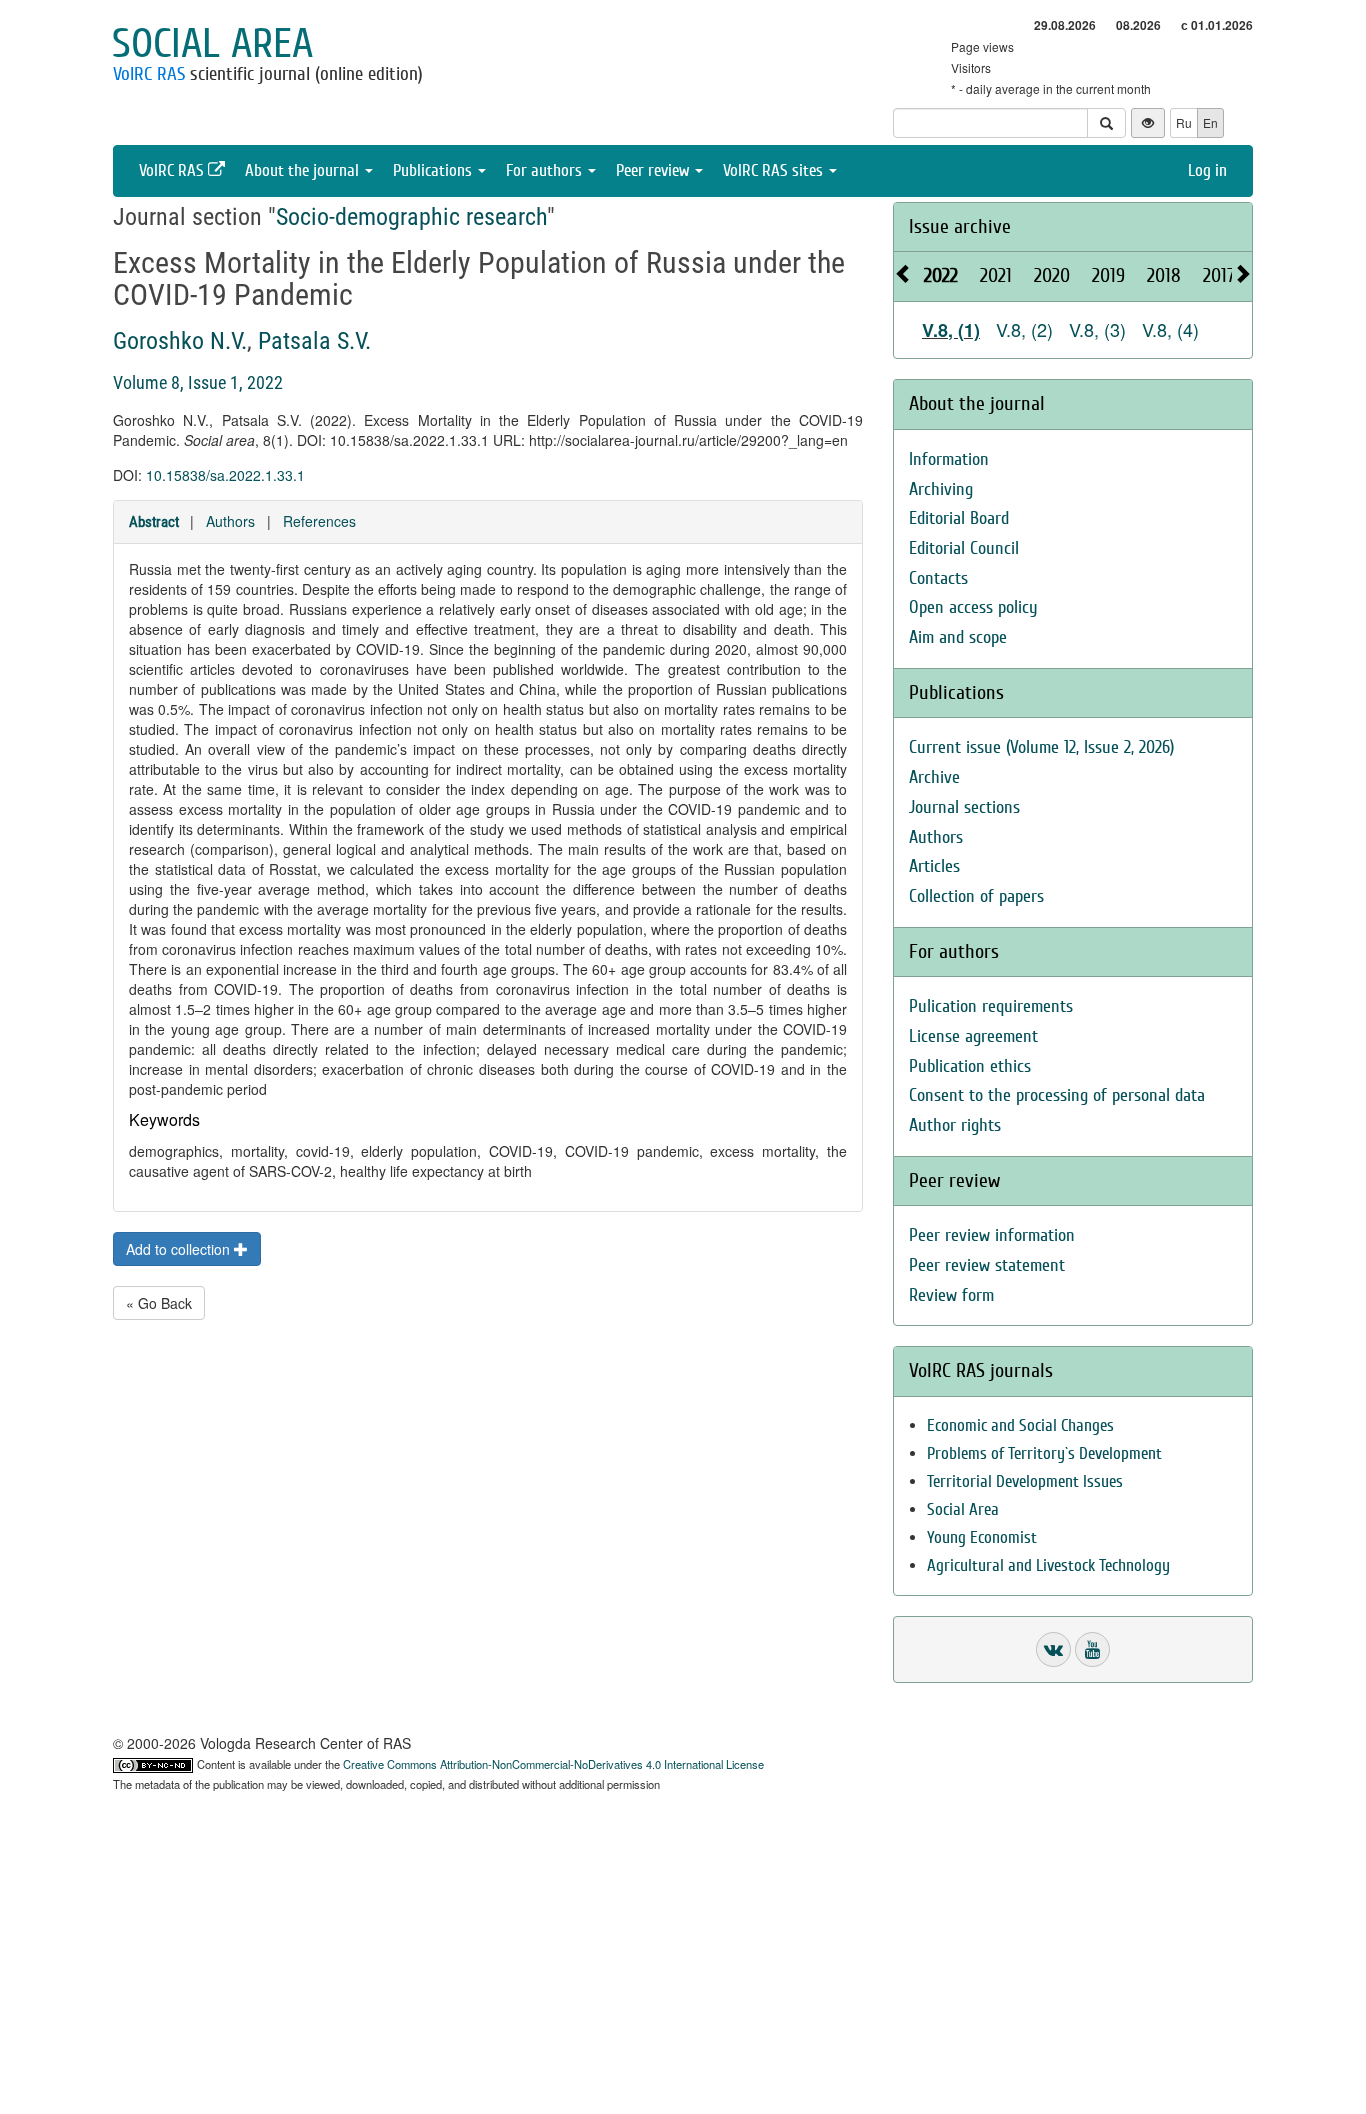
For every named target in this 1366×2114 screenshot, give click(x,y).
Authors (230, 521)
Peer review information (992, 1235)
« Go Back (159, 1303)
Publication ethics (970, 1066)
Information (949, 459)
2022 (941, 275)
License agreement (973, 1036)
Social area (212, 44)
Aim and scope (958, 637)
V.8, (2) (1024, 329)
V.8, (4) (1170, 329)
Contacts (938, 578)
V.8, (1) (951, 330)
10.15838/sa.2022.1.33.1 (225, 475)
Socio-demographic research (411, 217)
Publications (434, 170)
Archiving (941, 489)
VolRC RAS (149, 74)
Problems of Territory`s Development (1044, 1453)
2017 (1219, 275)
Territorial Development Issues (1025, 1481)
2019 (1108, 275)
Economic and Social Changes (1020, 1425)
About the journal (304, 170)
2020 (1052, 275)
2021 (996, 275)
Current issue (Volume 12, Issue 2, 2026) (1041, 747)
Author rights (955, 1125)
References (319, 521)
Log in (1207, 170)
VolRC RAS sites (775, 170)
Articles (934, 866)
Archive (934, 777)
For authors (546, 170)
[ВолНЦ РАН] (1053, 1649)
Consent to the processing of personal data (1057, 1095)
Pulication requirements (991, 1006)
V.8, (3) (1097, 329)
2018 (1164, 275)
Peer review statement (987, 1265)
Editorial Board (959, 518)
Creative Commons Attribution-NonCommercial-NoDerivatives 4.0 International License (553, 1764)
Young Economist (982, 1537)
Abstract (154, 522)
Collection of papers (976, 896)
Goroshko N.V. (180, 341)
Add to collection (180, 1249)
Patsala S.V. (314, 341)
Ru (1184, 122)
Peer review (654, 170)
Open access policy (973, 607)
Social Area (963, 1509)
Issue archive (960, 226)
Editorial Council (964, 548)
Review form (951, 1295)
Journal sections (964, 807)
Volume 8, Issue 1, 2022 (198, 382)
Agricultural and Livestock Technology (1048, 1565)
